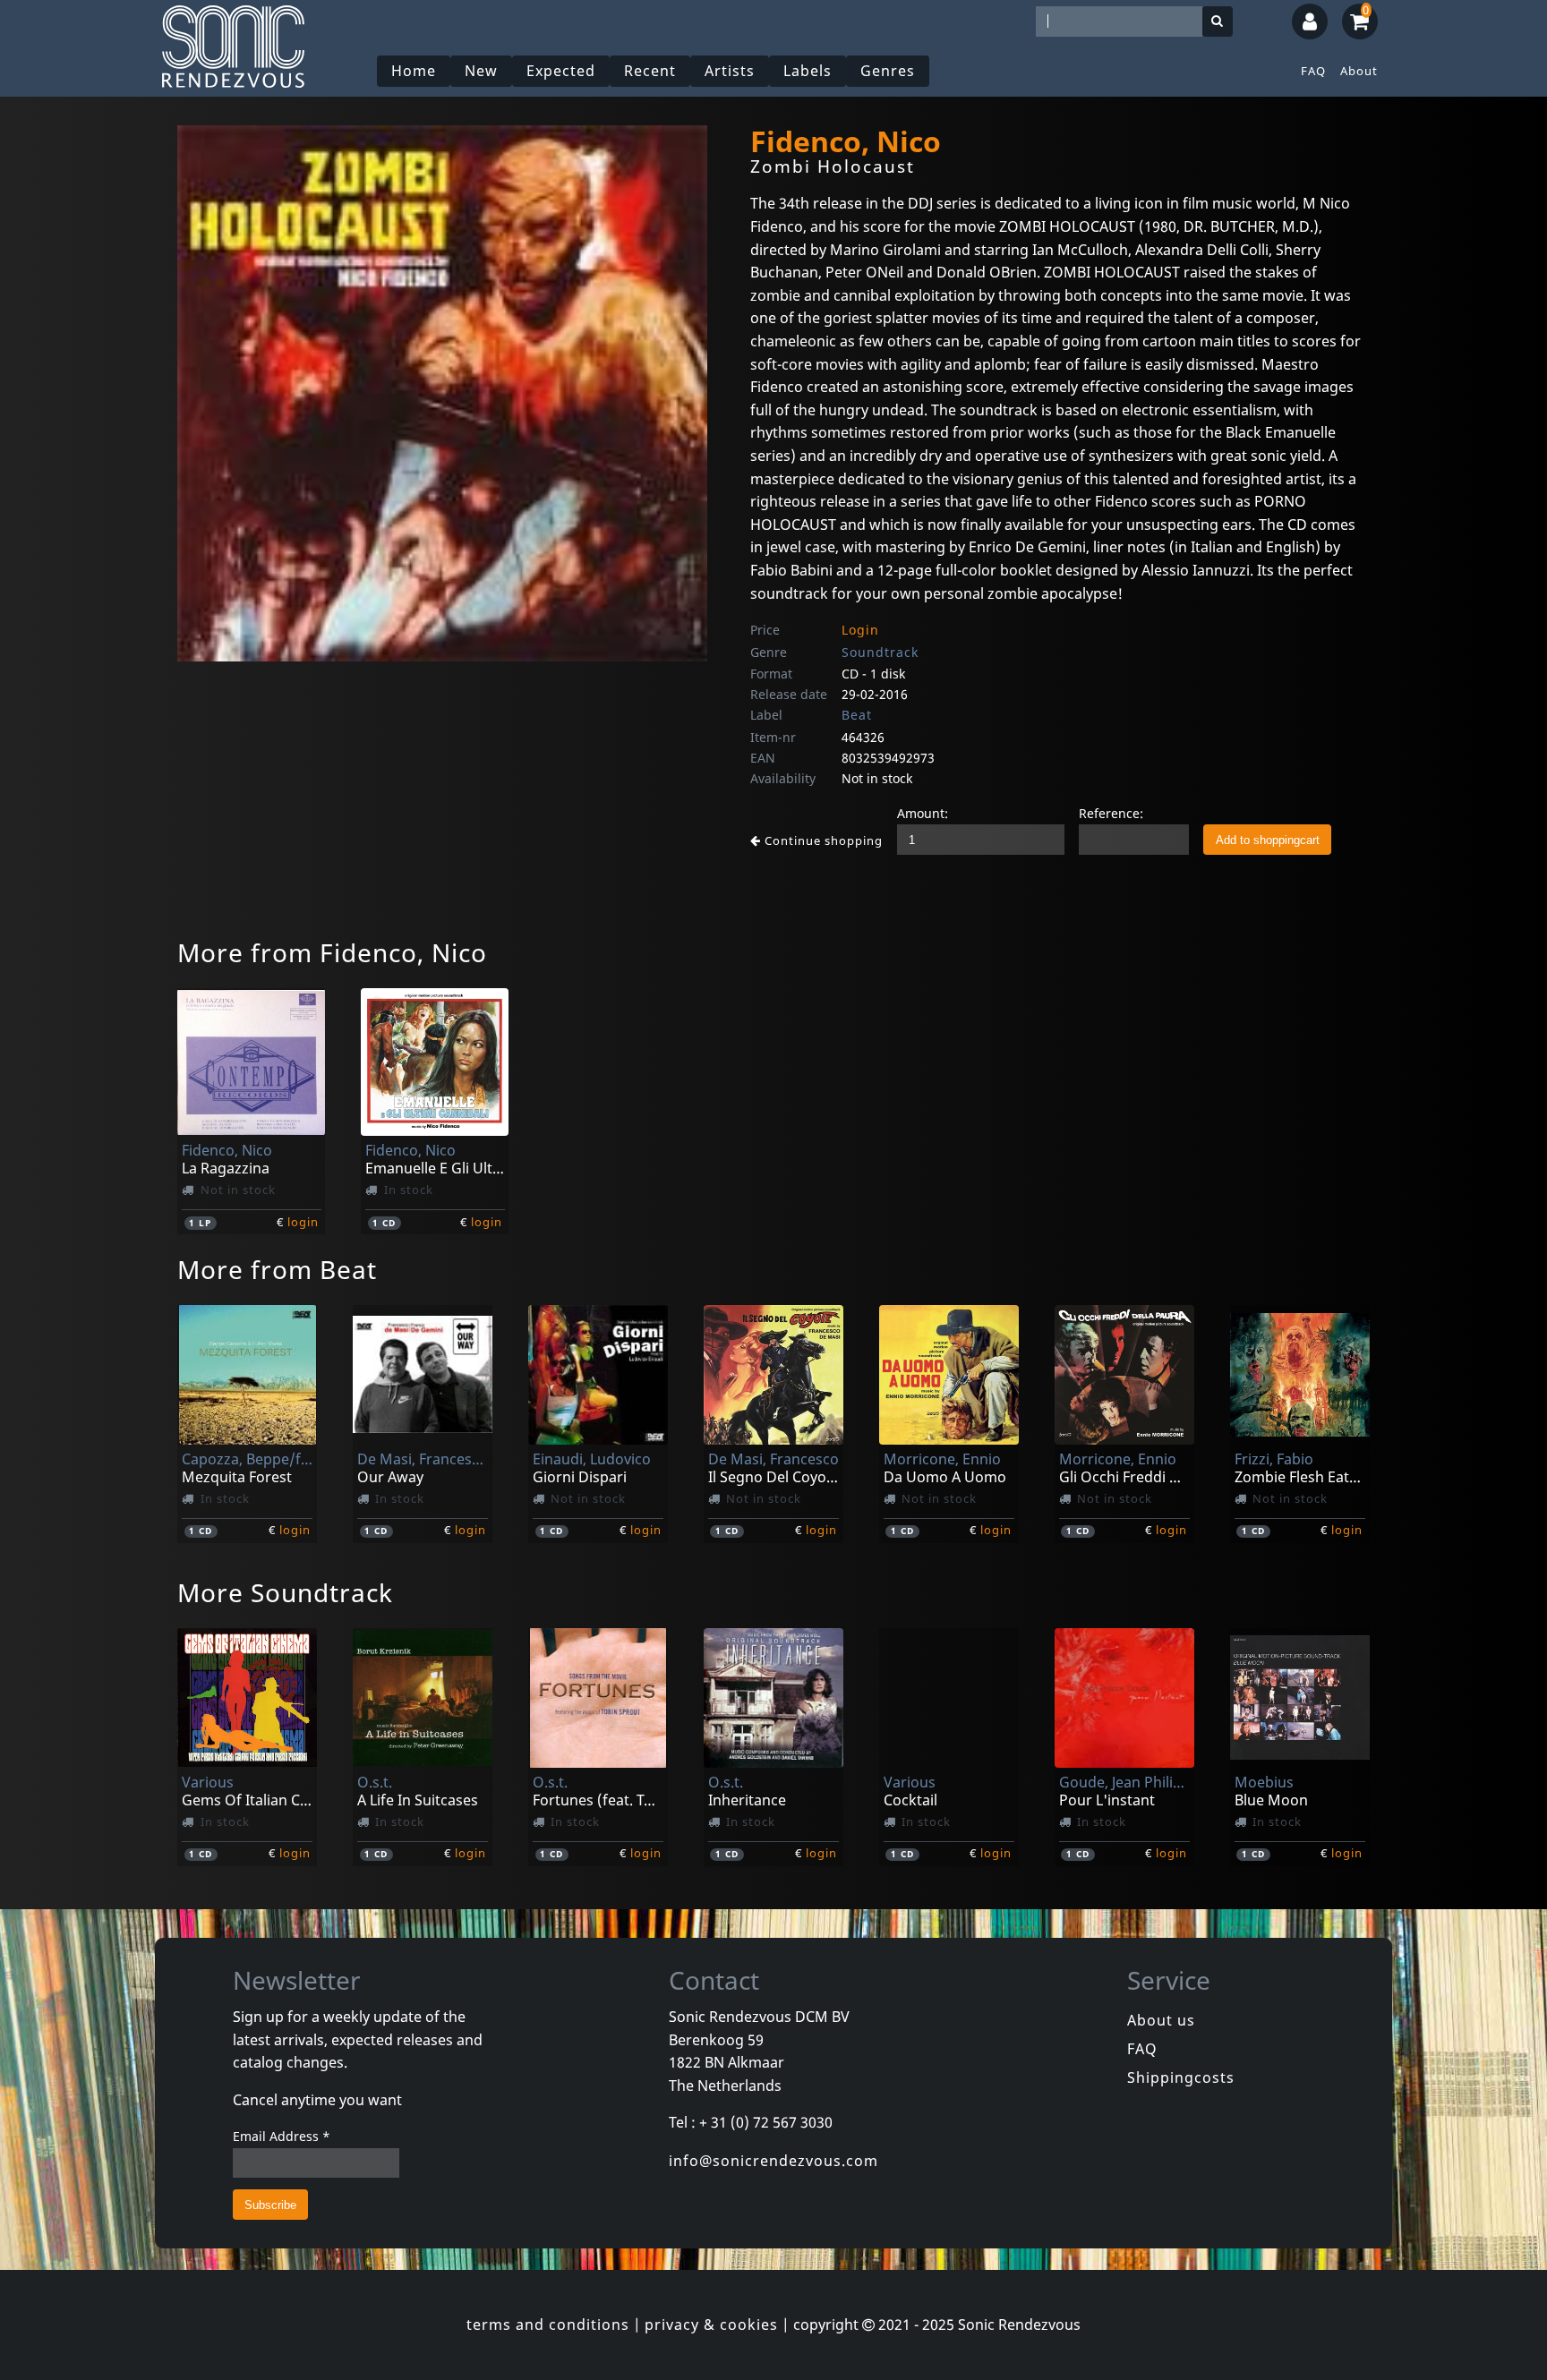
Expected (561, 71)
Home (414, 71)
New (481, 71)
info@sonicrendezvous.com (773, 2161)
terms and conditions (548, 2325)
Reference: (1111, 813)
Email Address (282, 2136)
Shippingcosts (1181, 2077)
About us (1161, 2020)
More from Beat (277, 1269)
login (303, 1222)
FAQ (1313, 71)
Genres (888, 71)
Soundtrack (880, 652)
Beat (857, 715)
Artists (730, 71)
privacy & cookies (711, 2325)
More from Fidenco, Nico (332, 952)
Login (860, 630)
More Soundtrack (285, 1592)
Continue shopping (822, 840)
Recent (650, 71)
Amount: (923, 813)
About (1359, 71)
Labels (808, 71)
